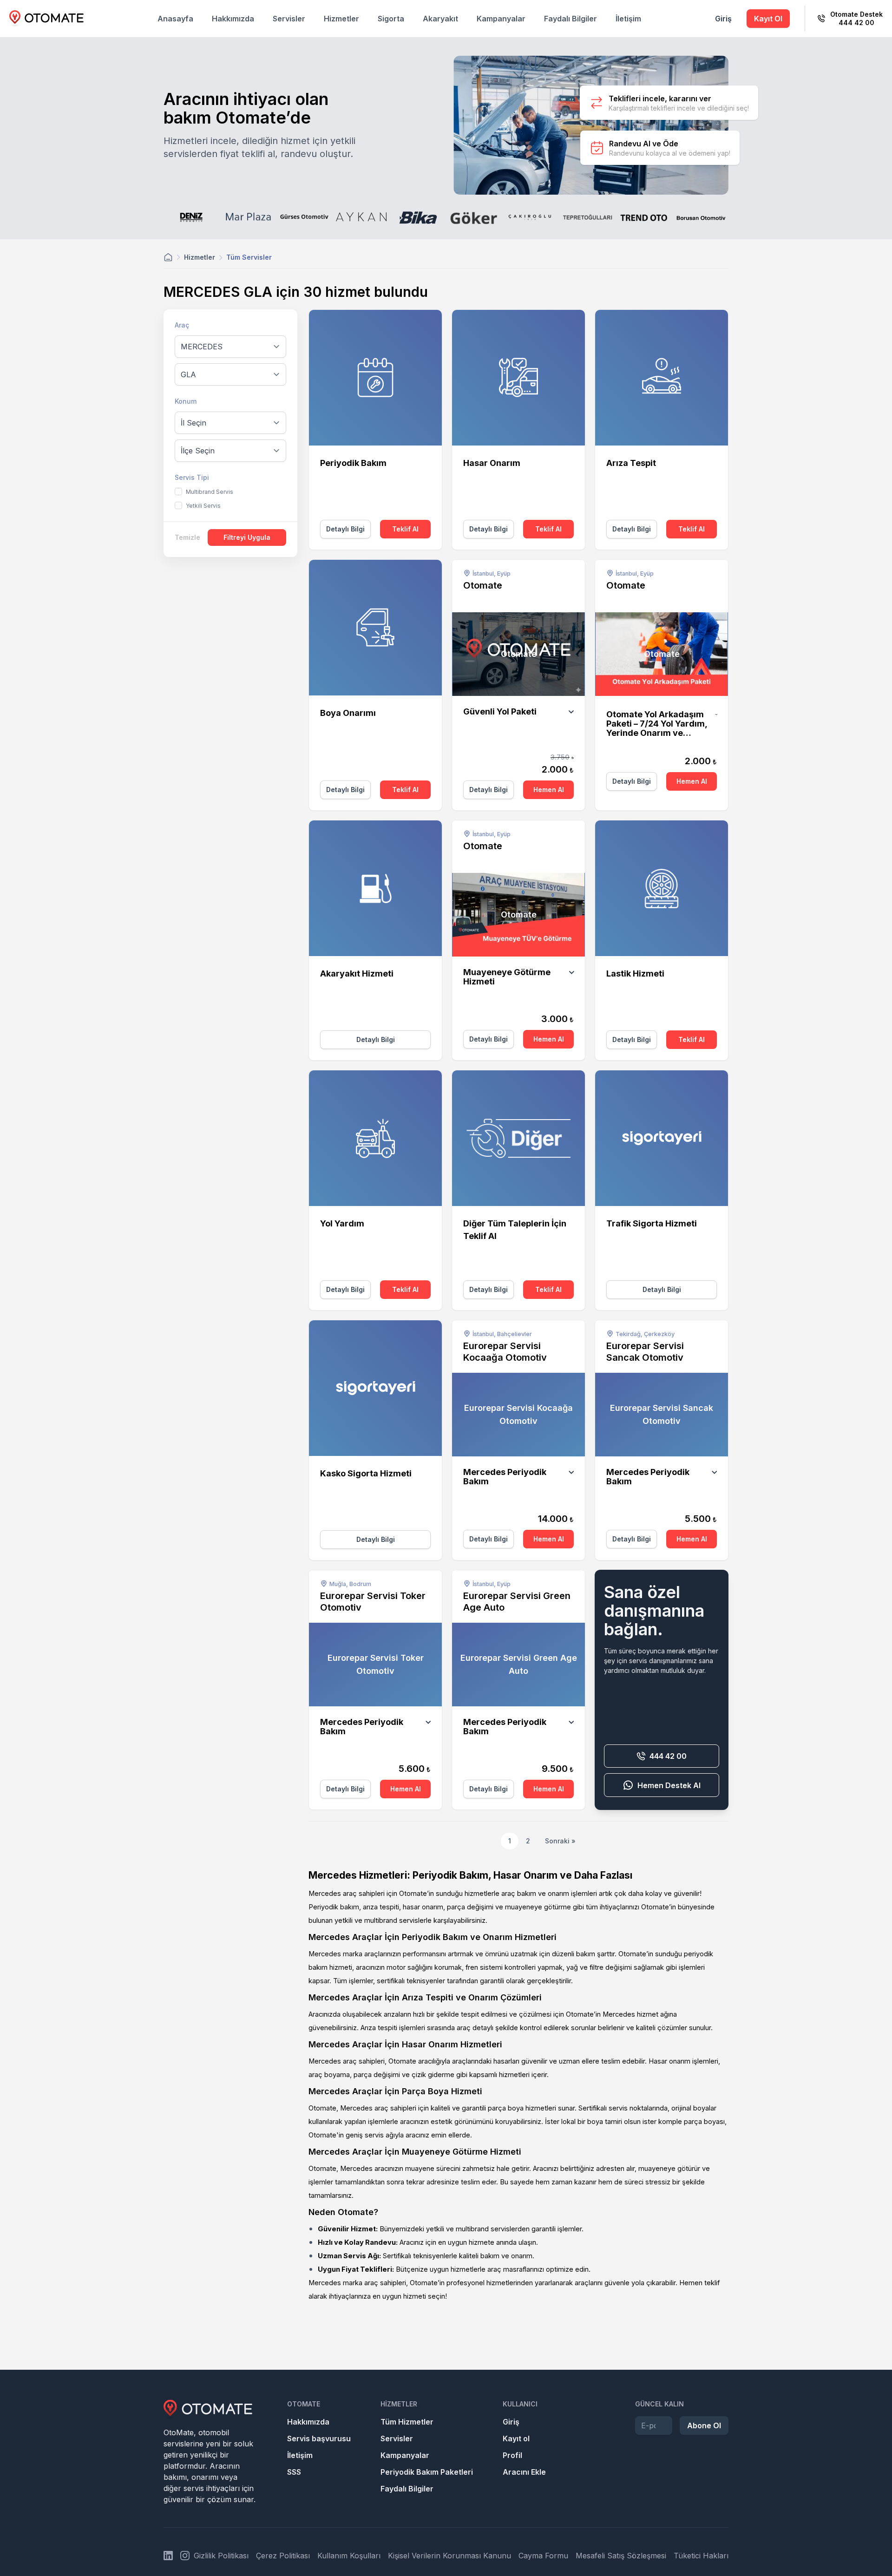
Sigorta (391, 19)
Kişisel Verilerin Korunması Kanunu (449, 2556)
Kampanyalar (501, 19)
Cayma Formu (543, 2556)
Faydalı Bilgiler (571, 19)
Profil (512, 2455)
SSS (294, 2472)
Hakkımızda (233, 19)
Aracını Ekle (524, 2472)
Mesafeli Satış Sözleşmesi (621, 2556)
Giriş (723, 19)
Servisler (289, 19)
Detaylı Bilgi (345, 529)
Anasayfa (175, 19)
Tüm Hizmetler (407, 2422)
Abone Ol (704, 2425)
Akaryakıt (440, 19)
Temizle (187, 537)
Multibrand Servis (210, 492)
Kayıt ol (516, 2438)
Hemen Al (549, 790)
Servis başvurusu (319, 2438)
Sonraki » (560, 1841)
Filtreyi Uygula (247, 537)
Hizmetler (341, 19)
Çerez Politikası (283, 2556)
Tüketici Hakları (701, 2556)
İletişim (628, 19)
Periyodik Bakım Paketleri (427, 2472)
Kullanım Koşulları (349, 2556)
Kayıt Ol (768, 19)
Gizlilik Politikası (221, 2556)
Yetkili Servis (203, 506)
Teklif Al (405, 529)
